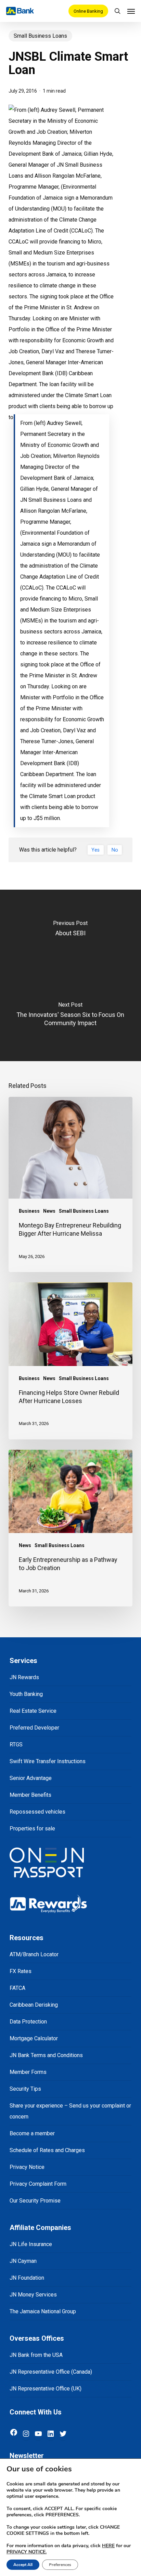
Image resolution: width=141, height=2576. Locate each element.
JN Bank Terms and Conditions (46, 2055)
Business (29, 1211)
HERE (108, 2546)
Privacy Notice (27, 2167)
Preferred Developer (34, 1728)
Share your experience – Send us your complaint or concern (70, 2111)
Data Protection (28, 2022)
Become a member (32, 2133)
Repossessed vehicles (37, 1812)
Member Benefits (30, 1795)
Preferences (60, 2565)
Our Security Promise (35, 2201)
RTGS (16, 1744)
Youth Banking (26, 1694)
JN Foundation (27, 2278)
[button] (131, 11)
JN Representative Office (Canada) (51, 2372)
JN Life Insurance (31, 2244)
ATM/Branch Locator (34, 1954)
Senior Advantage (31, 1778)
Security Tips (25, 2089)
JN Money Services (33, 2295)
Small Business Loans (40, 36)
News (49, 1211)
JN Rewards (24, 1677)
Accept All (23, 2565)
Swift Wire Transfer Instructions (48, 1761)
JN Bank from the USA (36, 2355)
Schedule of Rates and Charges (47, 2150)
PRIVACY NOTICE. (27, 2552)
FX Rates (21, 1971)
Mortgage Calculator (34, 2038)
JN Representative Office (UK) (46, 2389)
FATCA (17, 1988)
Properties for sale (32, 1829)
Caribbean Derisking (34, 2005)
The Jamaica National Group (43, 2311)
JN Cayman (23, 2261)
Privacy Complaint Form (38, 2184)
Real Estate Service (33, 1711)
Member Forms (28, 2072)
